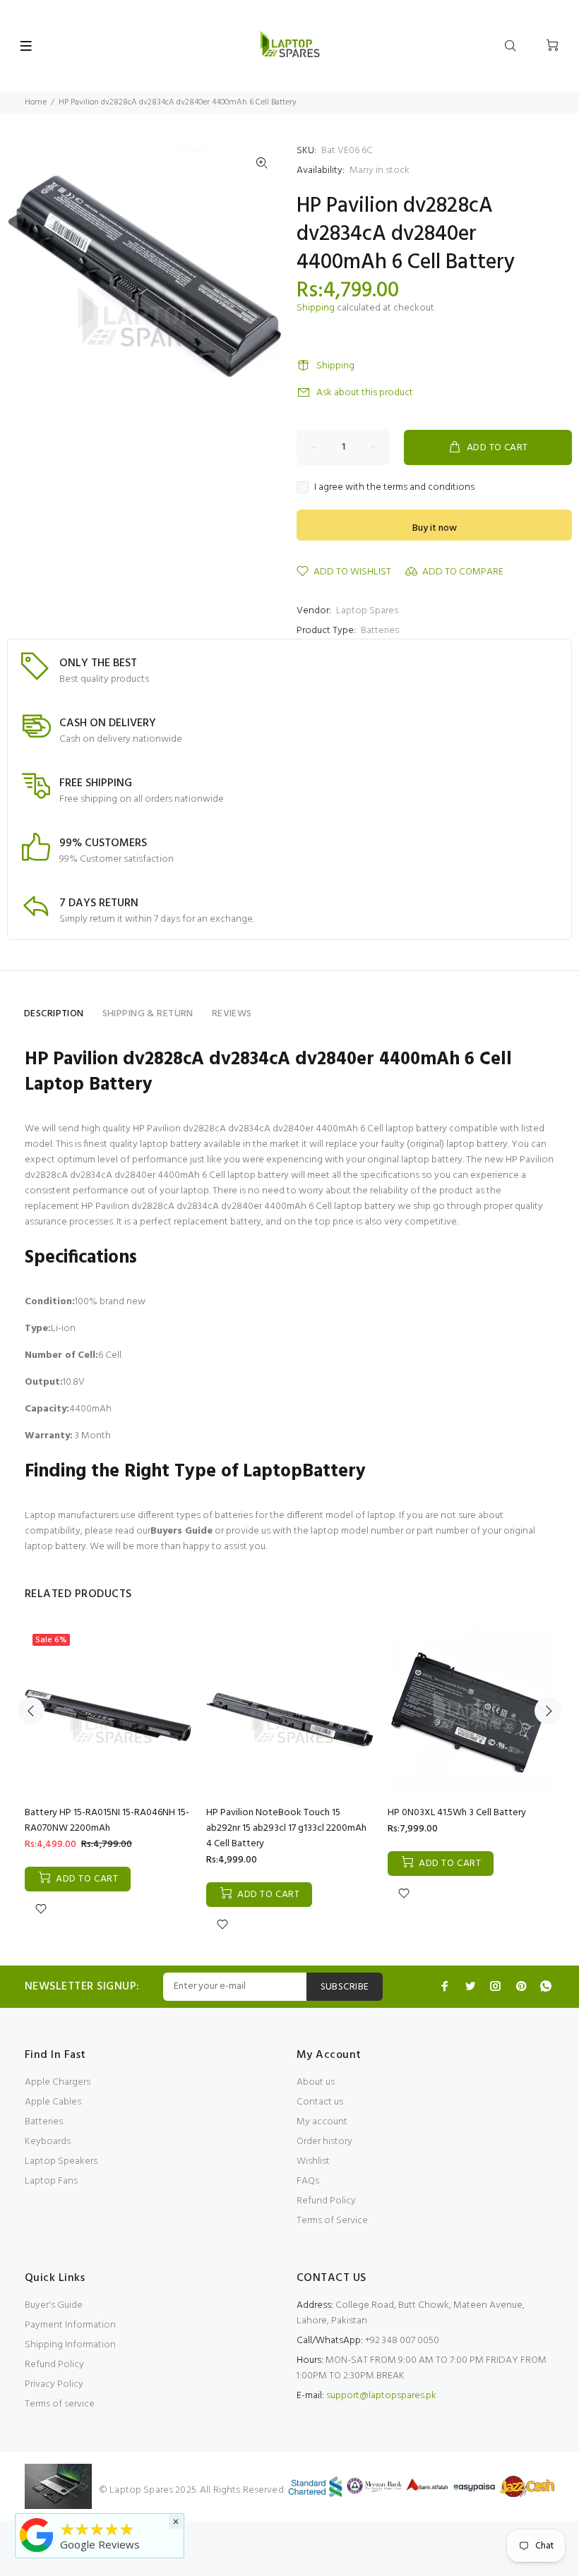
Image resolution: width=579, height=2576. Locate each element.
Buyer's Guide (54, 2305)
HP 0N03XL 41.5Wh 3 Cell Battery (457, 1813)
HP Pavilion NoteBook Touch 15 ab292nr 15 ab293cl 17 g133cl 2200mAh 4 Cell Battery (286, 1828)
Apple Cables (53, 2102)
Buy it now (435, 528)
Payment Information (70, 2325)
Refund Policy (326, 2201)
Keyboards (48, 2142)
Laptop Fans (51, 2181)
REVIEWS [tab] (232, 1014)
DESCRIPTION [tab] (54, 1014)
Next (548, 1711)
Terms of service (60, 2404)
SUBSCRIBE (345, 1987)
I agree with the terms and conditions (394, 488)
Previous (31, 1711)
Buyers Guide (181, 1531)
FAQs (308, 2181)
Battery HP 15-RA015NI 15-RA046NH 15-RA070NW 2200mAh (107, 1820)
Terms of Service (332, 2221)
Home (36, 102)
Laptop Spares (367, 611)
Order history (324, 2142)
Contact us (320, 2102)
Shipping (316, 308)
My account (322, 2122)
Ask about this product (365, 393)
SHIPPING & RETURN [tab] (148, 1014)
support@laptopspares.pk (381, 2396)
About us (316, 2082)
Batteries (380, 631)
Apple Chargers (58, 2082)
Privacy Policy (54, 2384)
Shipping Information (70, 2345)
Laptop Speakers (61, 2161)
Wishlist (313, 2161)
